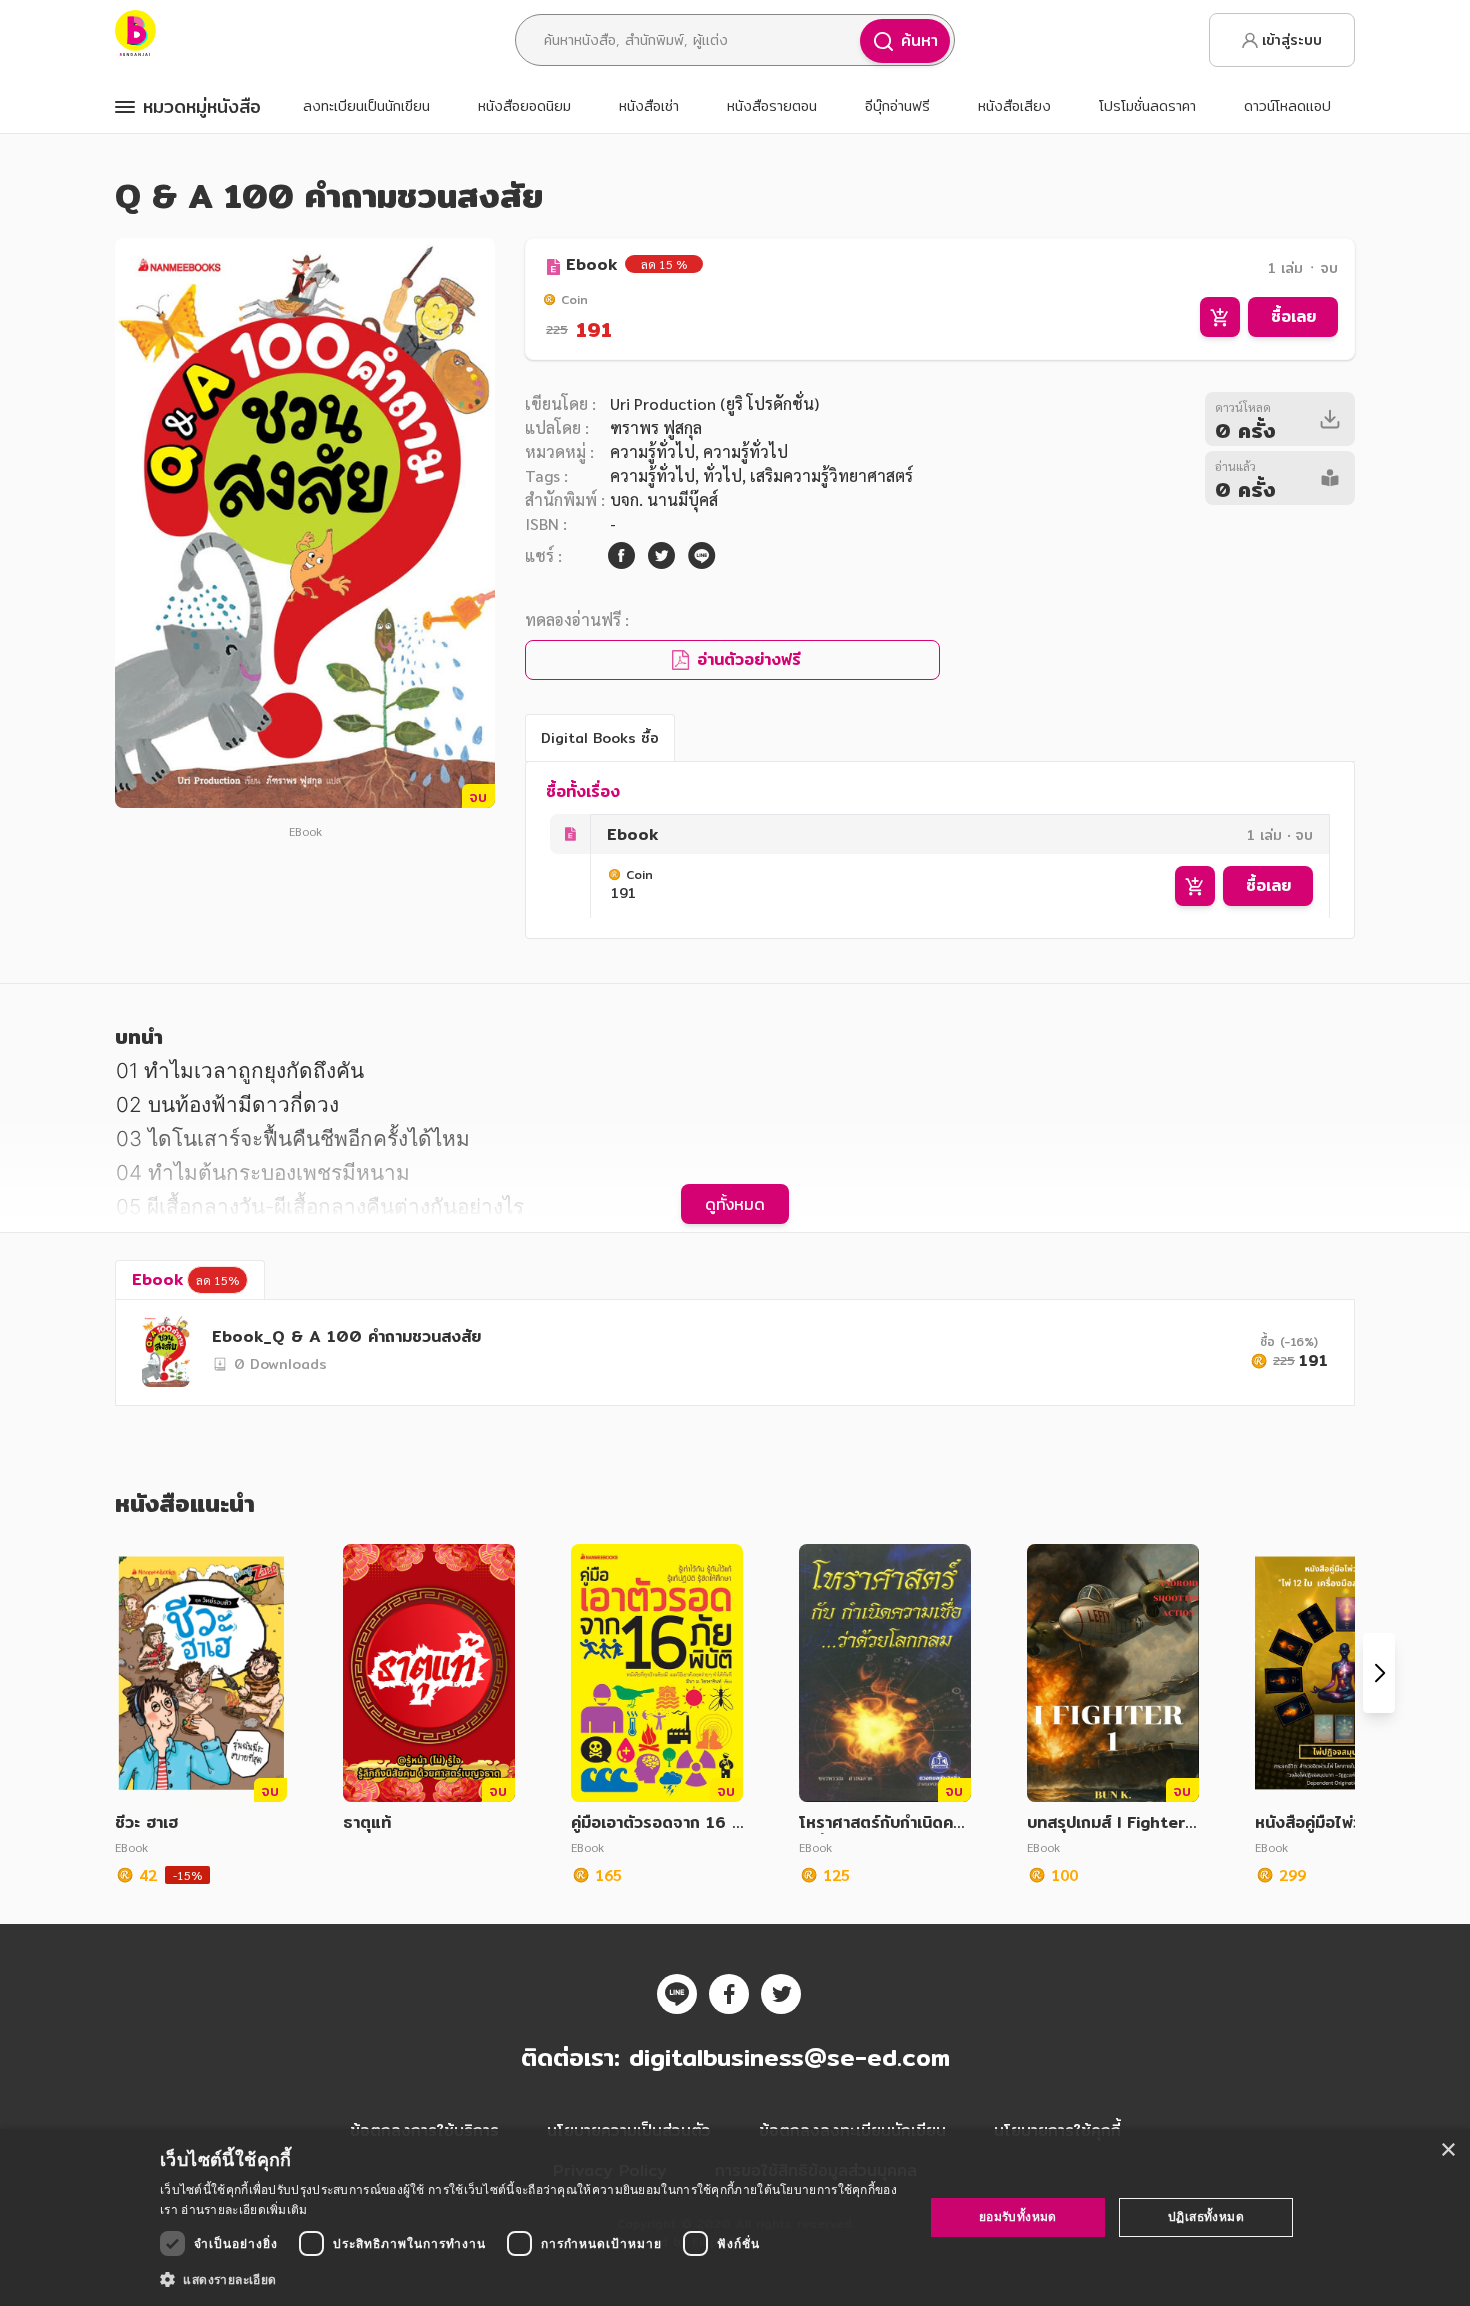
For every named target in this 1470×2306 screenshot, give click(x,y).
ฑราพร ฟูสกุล (656, 427)
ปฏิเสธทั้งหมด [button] (1206, 2216)
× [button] (1447, 2150)
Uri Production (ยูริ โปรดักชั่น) (714, 403)
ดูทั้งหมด (735, 1204)
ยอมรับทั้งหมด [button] (1018, 2216)
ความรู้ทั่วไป (652, 451)
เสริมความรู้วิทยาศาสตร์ (831, 475)
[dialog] (735, 2217)
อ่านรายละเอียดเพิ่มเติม (244, 2209)
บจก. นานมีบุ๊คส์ (664, 499)
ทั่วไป (722, 475)
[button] (530, 2279)
